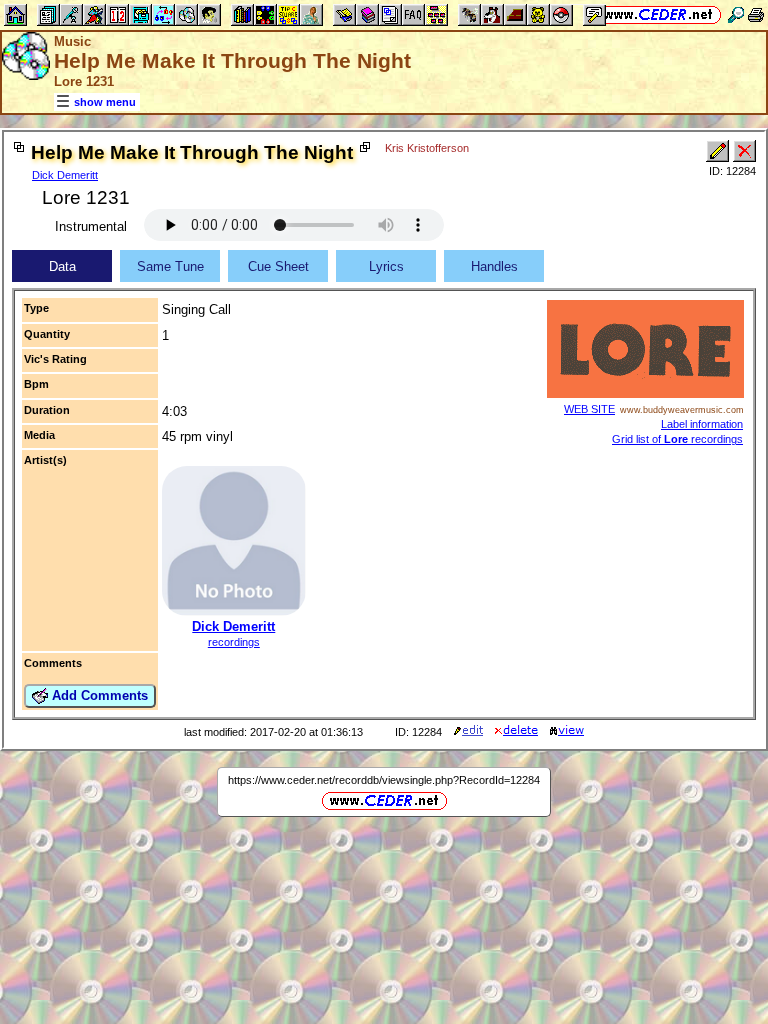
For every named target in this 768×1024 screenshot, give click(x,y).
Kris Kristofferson (427, 148)
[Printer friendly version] (756, 14)
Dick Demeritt (65, 175)
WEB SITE (589, 409)
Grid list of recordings (677, 439)
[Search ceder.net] (736, 14)
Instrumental (91, 226)
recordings (234, 642)
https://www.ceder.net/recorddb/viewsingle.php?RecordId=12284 (384, 780)
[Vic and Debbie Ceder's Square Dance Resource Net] (658, 14)
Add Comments (98, 695)
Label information (702, 424)
